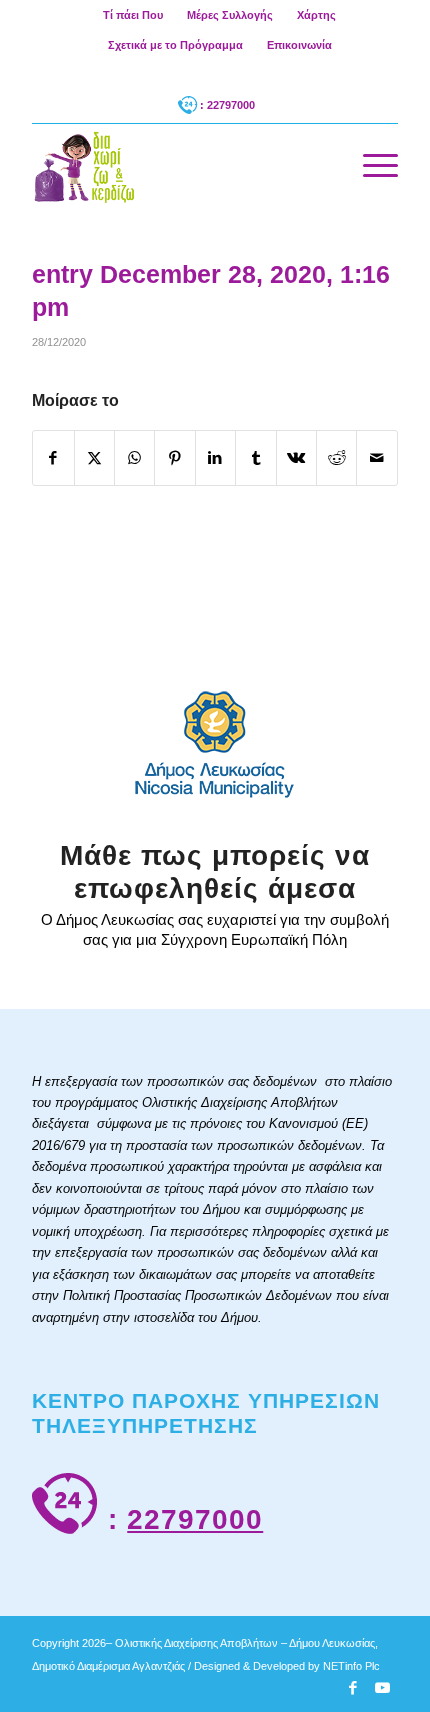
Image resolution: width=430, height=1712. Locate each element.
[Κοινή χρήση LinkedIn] (215, 458)
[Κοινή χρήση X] (94, 458)
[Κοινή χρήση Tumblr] (255, 458)
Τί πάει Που (133, 15)
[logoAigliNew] (178, 165)
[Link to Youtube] (383, 1688)
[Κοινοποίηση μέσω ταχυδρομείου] (377, 458)
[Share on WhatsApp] (134, 458)
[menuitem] (133, 15)
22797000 (195, 1519)
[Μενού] (370, 165)
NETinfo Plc (351, 1666)
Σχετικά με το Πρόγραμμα (175, 45)
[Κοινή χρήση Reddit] (336, 458)
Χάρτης (316, 15)
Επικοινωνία (299, 45)
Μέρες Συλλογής (230, 15)
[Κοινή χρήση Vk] (296, 458)
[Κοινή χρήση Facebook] (53, 458)
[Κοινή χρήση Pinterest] (174, 458)
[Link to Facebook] (353, 1688)
